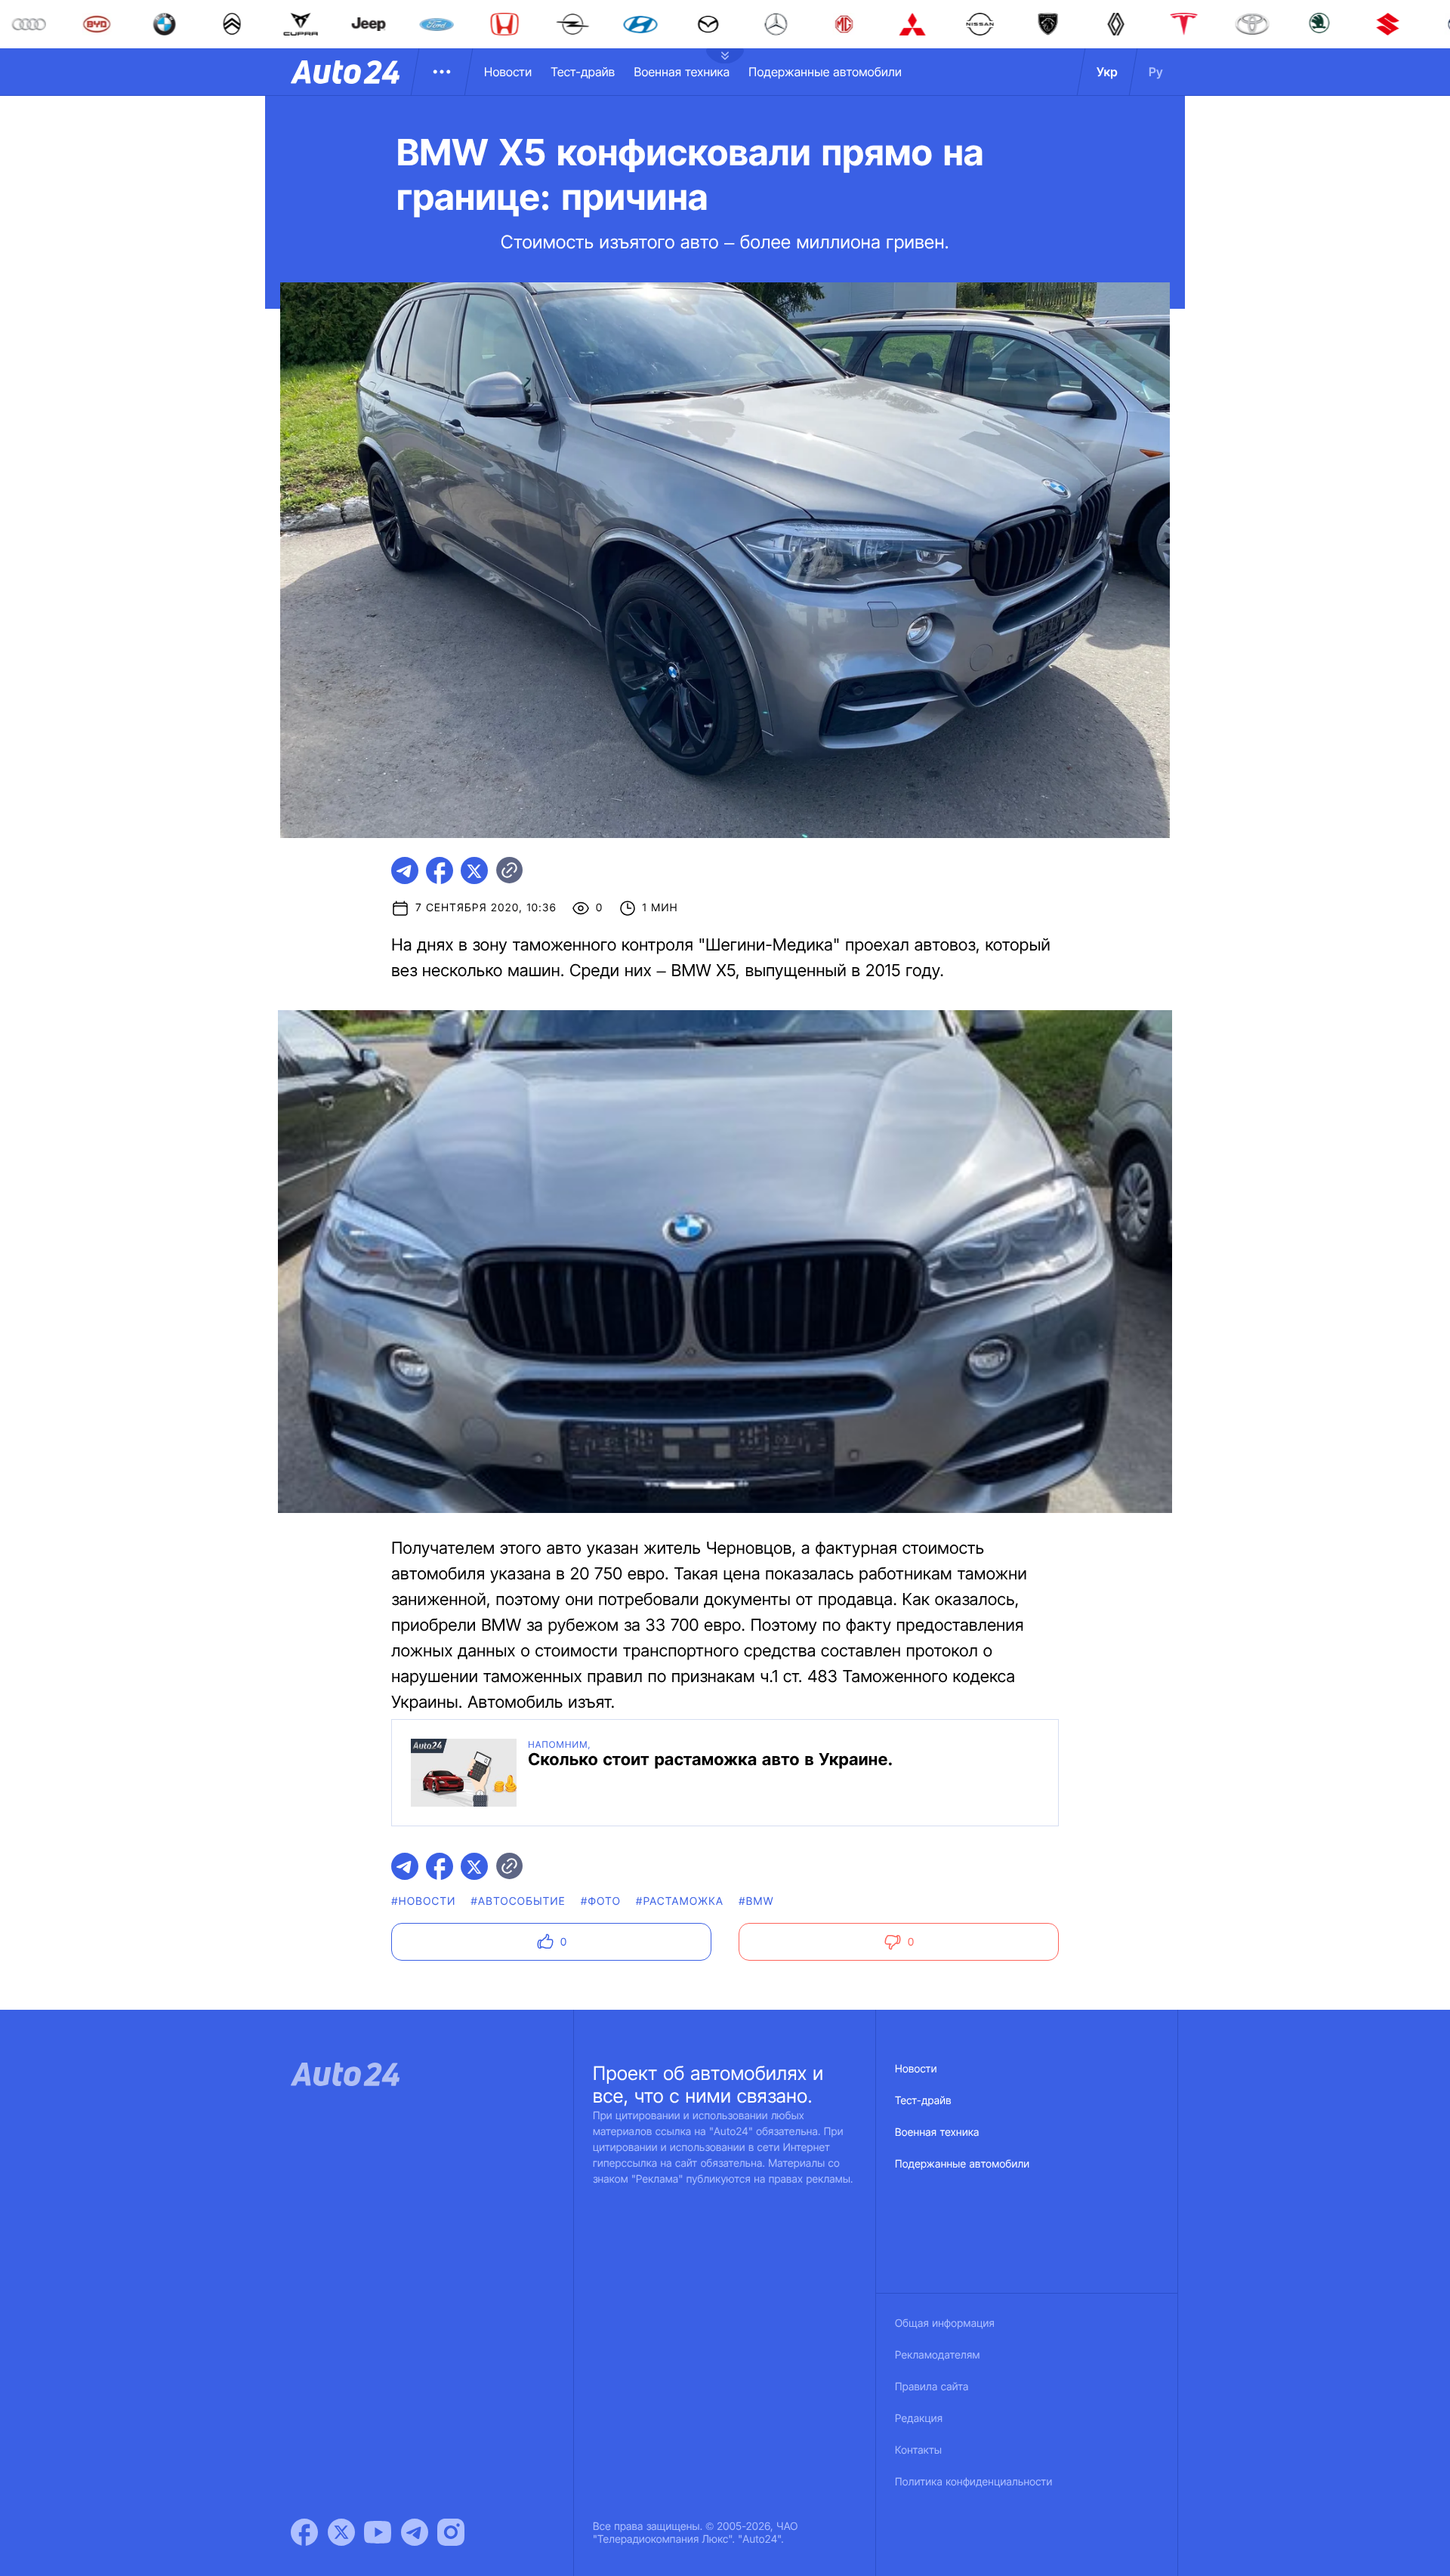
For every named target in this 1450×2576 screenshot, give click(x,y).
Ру (1156, 72)
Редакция (919, 2419)
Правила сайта (932, 2387)
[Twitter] (341, 2532)
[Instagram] (451, 2532)
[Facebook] (304, 2532)
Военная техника (682, 72)
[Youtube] (378, 2532)
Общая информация (945, 2323)
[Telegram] (415, 2532)
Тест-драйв (583, 72)
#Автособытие (518, 1901)
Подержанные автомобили (825, 72)
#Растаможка (680, 1901)
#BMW (756, 1901)
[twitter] (474, 870)
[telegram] (405, 870)
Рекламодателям (938, 2355)
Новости (508, 72)
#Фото (601, 1901)
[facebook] (440, 870)
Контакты (918, 2450)
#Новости (423, 1901)
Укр (1107, 72)
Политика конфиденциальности (973, 2482)
